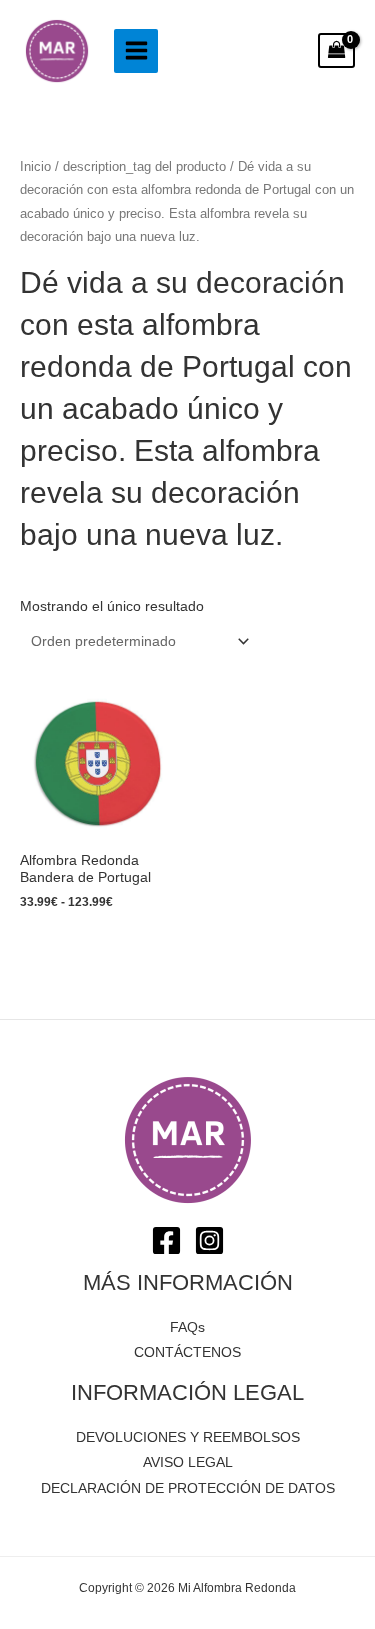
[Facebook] (166, 1240)
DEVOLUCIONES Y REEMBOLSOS (188, 1437)
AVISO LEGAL (188, 1462)
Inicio (35, 167)
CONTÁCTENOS (187, 1352)
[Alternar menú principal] (136, 51)
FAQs (187, 1327)
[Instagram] (209, 1240)
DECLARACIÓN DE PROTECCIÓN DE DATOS (188, 1488)
